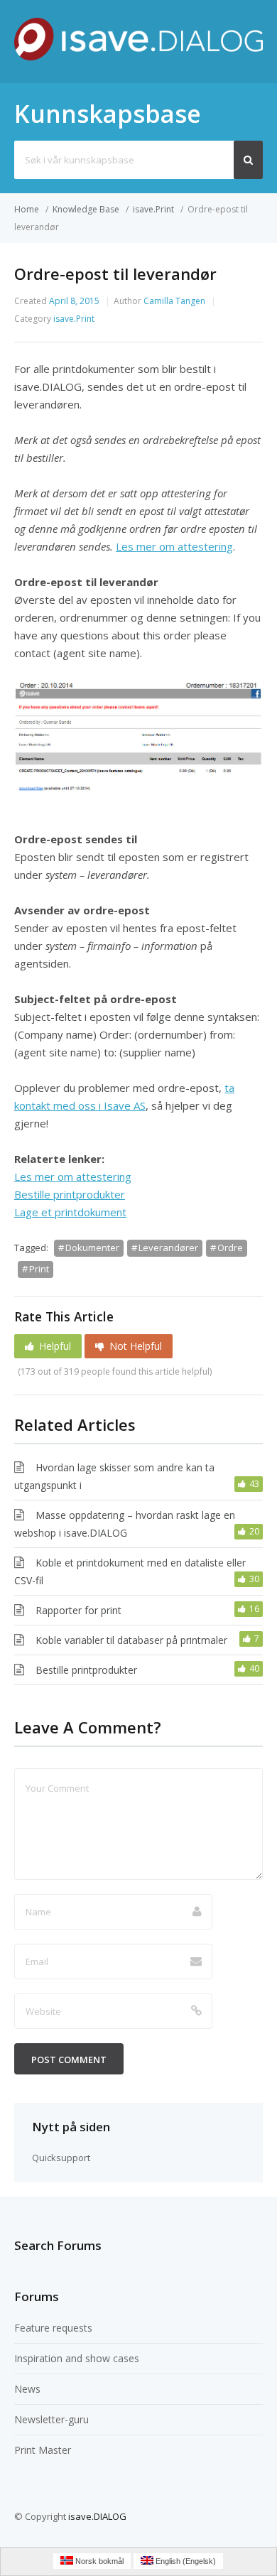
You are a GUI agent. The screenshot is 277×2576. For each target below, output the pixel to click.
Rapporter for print (78, 1610)
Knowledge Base (86, 209)
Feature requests (53, 2328)
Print (39, 1269)
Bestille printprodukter (86, 1670)
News (27, 2389)
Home (27, 209)
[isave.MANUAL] (138, 56)
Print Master (43, 2450)
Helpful (55, 1346)
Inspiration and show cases (77, 2358)
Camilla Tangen (174, 301)
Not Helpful (136, 1346)
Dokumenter (92, 1248)
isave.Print (153, 209)
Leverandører (168, 1248)
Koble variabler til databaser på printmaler (131, 1640)
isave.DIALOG (97, 2516)
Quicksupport (61, 2158)
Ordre (230, 1248)
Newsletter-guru (51, 2419)
